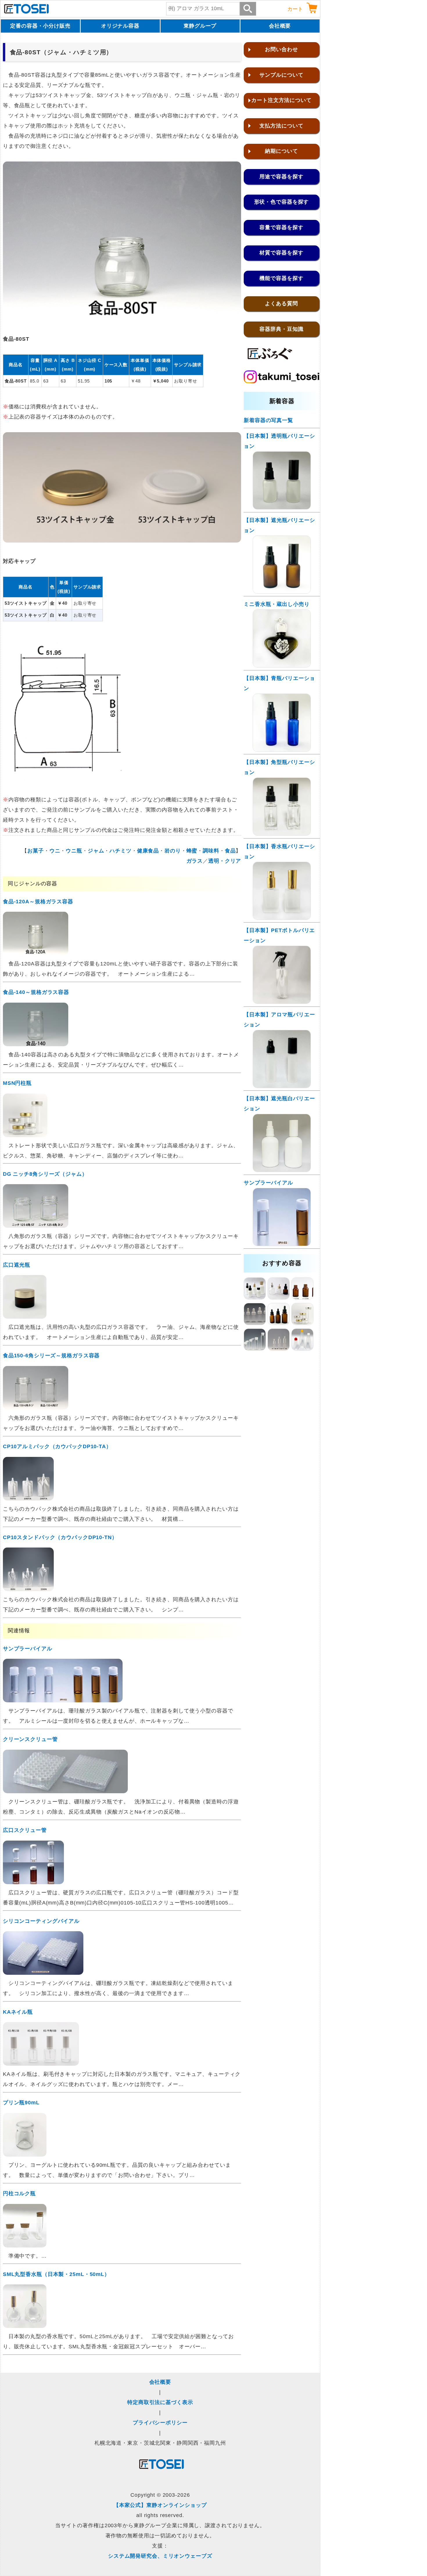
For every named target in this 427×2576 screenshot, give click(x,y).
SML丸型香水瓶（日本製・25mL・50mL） (56, 2274)
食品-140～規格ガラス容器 (36, 992)
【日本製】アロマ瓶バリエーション (279, 1020)
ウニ (55, 851)
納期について (281, 151)
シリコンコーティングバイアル (41, 1921)
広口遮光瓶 (17, 1265)
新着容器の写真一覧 (268, 420)
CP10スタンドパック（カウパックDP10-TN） (60, 1537)
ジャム (96, 851)
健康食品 (148, 851)
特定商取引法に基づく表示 (160, 2402)
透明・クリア (225, 861)
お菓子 (36, 851)
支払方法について (281, 126)
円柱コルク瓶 (19, 2193)
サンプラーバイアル (28, 1649)
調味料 (211, 851)
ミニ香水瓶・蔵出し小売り (277, 604)
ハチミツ (121, 851)
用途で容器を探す (281, 177)
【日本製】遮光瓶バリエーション (279, 525)
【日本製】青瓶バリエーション (279, 683)
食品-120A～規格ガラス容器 (38, 902)
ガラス (195, 861)
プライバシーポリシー (160, 2423)
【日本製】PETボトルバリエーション (279, 935)
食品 (230, 851)
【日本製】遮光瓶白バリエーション (279, 1104)
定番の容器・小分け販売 (40, 26)
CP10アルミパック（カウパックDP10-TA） (57, 1446)
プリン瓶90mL (21, 2103)
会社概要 (280, 26)
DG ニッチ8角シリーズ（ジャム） (45, 1174)
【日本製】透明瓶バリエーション (279, 441)
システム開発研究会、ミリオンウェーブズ (160, 2556)
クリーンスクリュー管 (30, 1739)
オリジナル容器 (120, 26)
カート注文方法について (281, 100)
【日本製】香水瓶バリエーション (279, 851)
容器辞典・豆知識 (281, 329)
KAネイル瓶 (18, 2012)
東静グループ (200, 26)
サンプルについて (281, 75)
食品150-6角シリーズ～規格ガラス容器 (51, 1356)
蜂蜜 (192, 851)
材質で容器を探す (281, 253)
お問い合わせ (281, 49)
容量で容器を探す (281, 227)
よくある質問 (281, 304)
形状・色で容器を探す (282, 202)
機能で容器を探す (281, 278)
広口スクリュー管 (25, 1830)
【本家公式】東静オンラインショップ (160, 2505)
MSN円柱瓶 (17, 1083)
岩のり (173, 851)
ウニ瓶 (74, 851)
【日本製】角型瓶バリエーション (279, 767)
